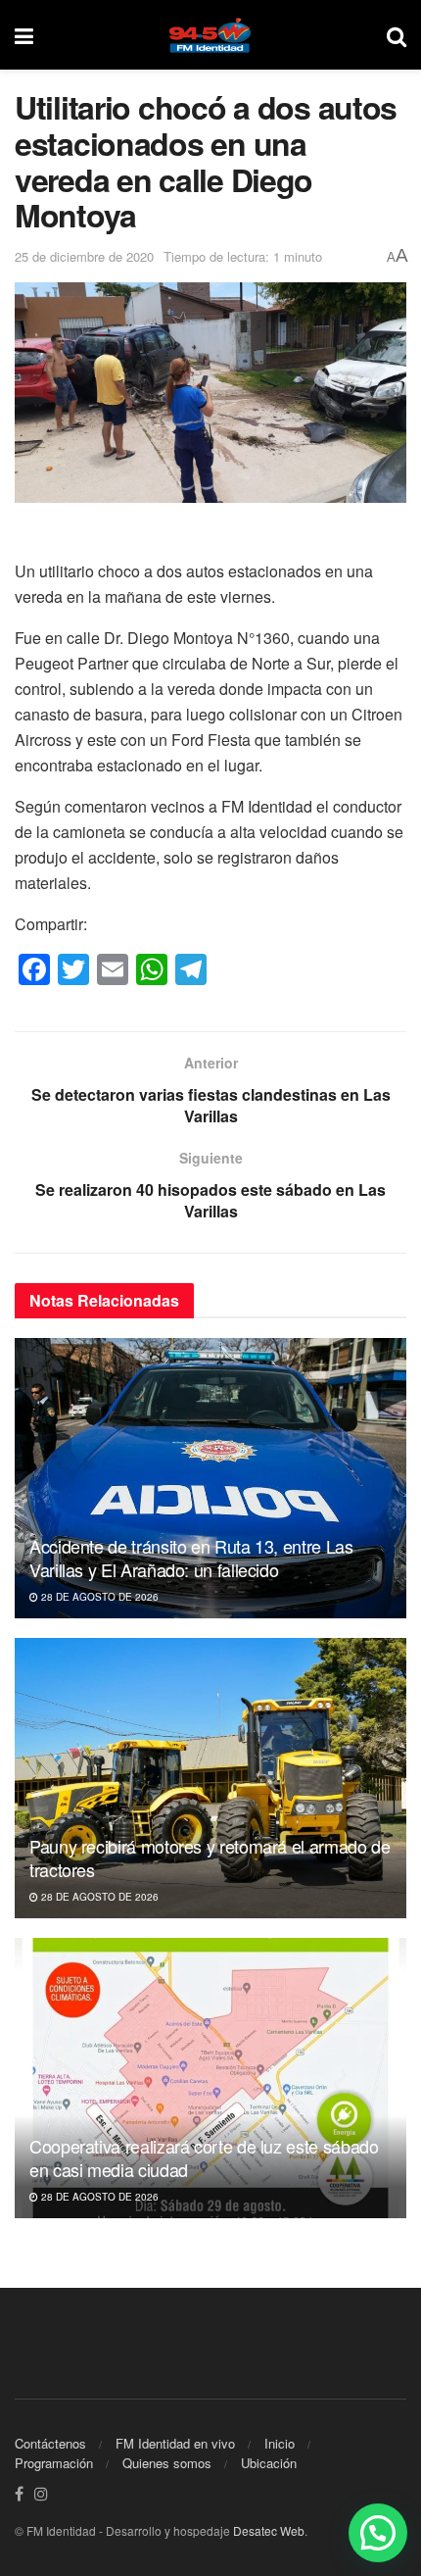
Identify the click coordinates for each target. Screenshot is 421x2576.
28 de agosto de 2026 (98, 1597)
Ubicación (269, 2463)
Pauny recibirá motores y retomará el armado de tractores (210, 1857)
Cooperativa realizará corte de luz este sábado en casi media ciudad (204, 2157)
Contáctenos (50, 2443)
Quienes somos (167, 2463)
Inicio (280, 2443)
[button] (378, 2533)
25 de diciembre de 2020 (84, 256)
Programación (54, 2463)
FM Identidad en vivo (175, 2443)
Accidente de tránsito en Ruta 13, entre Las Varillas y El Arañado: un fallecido (191, 1557)
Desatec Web (269, 2530)
